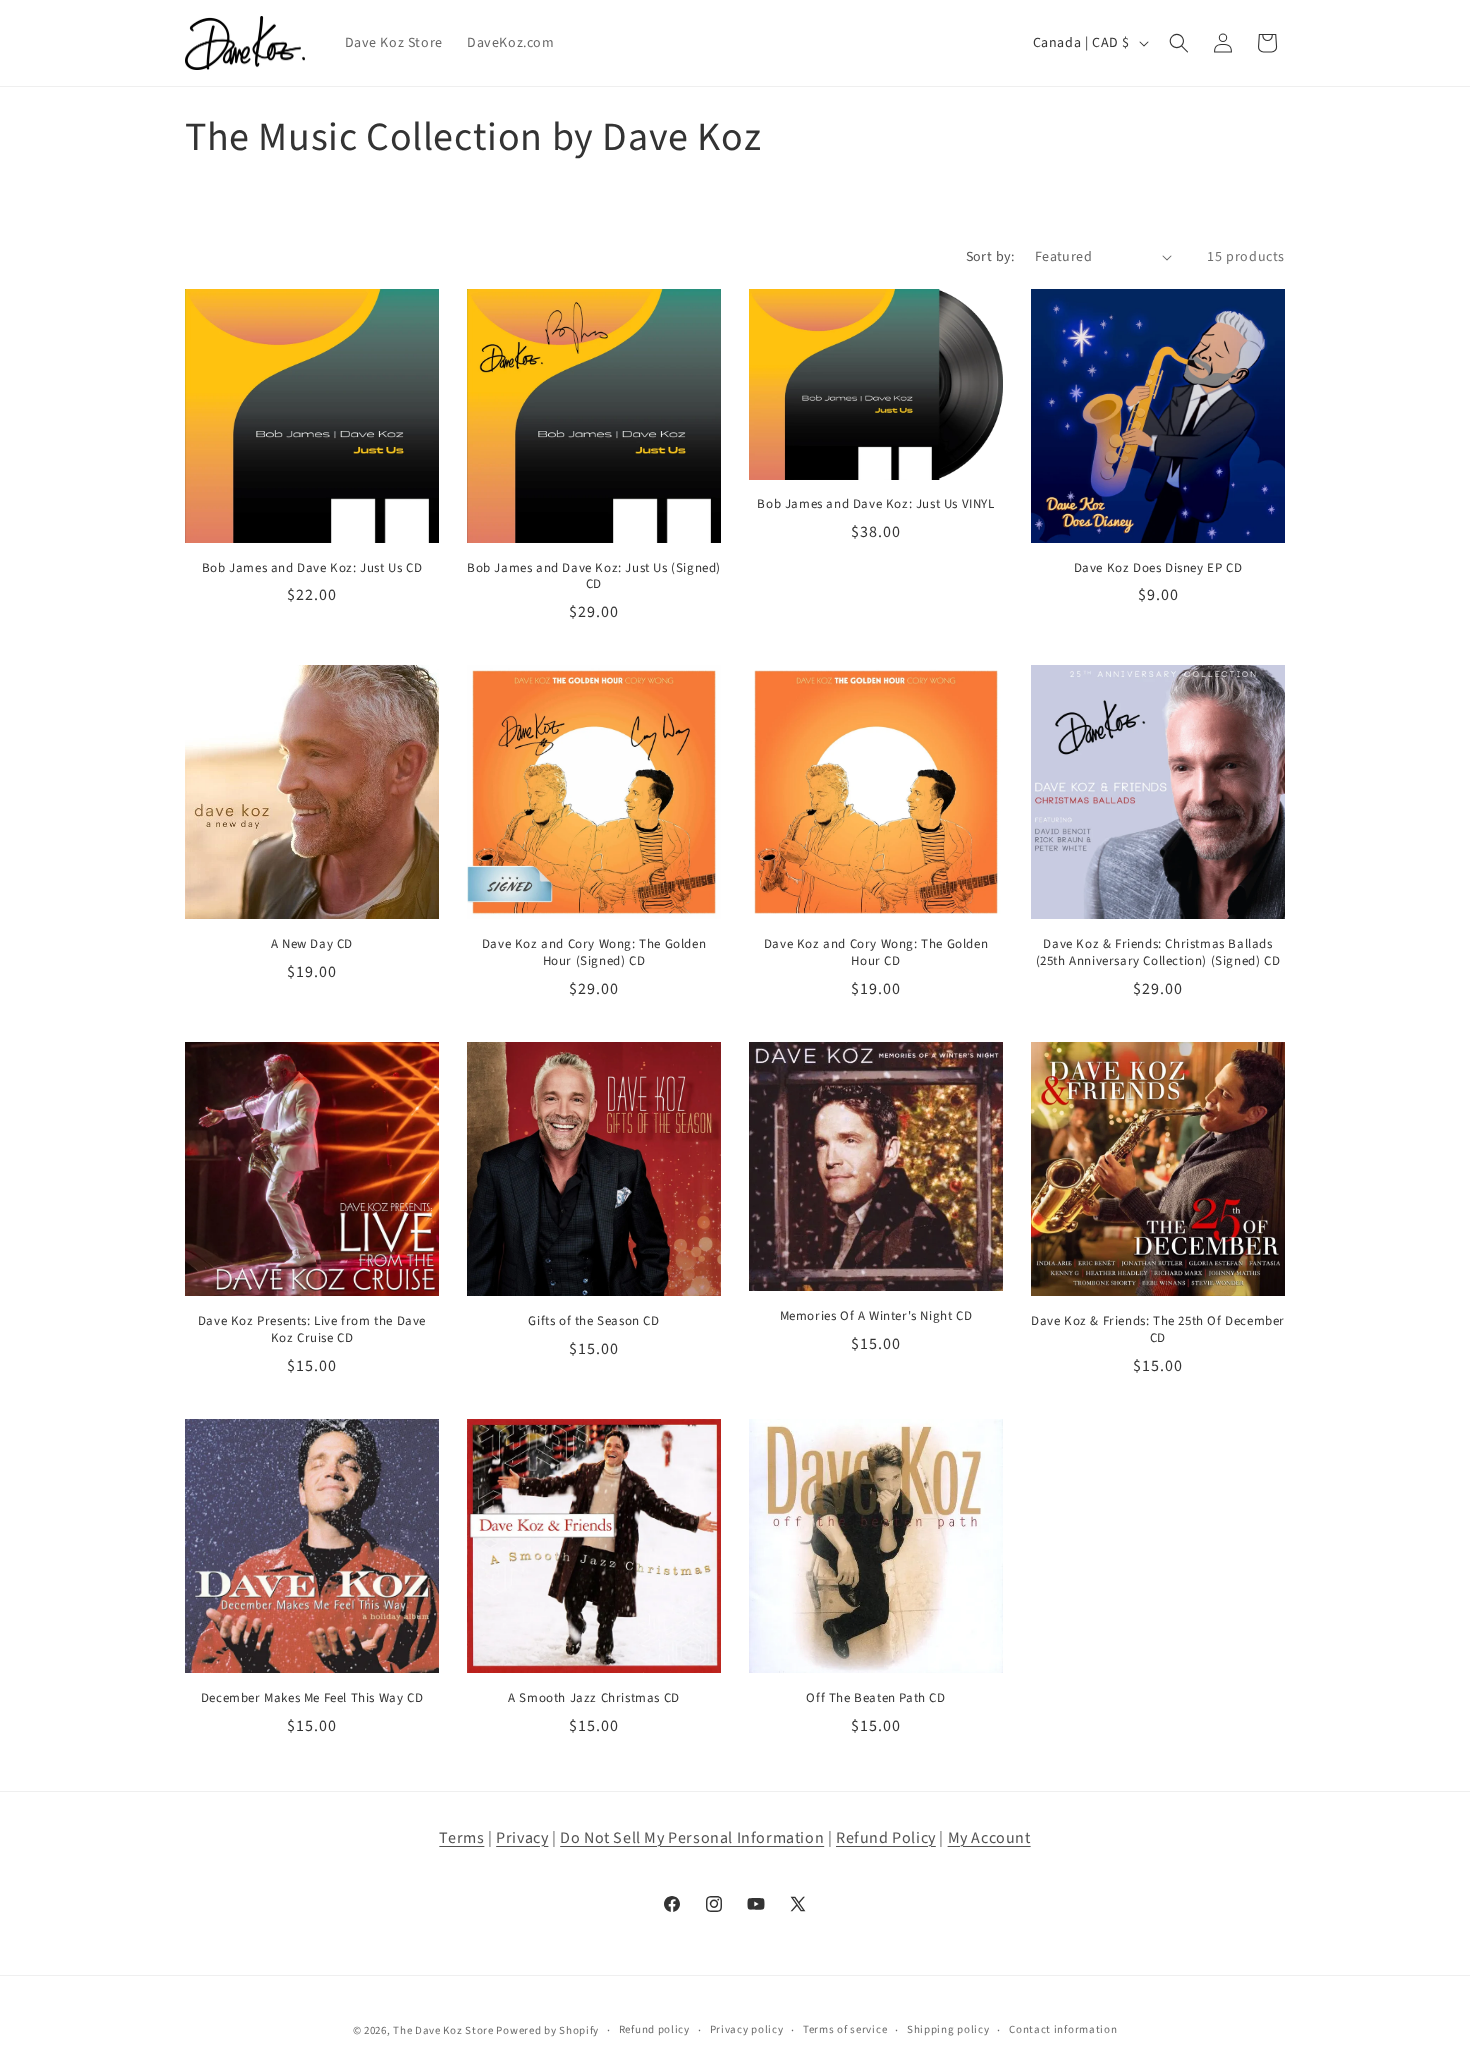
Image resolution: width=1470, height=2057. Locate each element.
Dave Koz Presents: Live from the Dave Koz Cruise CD (312, 1330)
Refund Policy (886, 1838)
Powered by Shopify (547, 2030)
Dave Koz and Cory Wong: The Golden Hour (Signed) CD (594, 953)
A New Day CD (312, 944)
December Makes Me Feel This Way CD (312, 1698)
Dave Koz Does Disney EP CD (1158, 568)
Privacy (522, 1838)
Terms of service (845, 2029)
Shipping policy (948, 2029)
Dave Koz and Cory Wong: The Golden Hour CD (876, 953)
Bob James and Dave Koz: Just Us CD (312, 568)
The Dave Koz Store (443, 2030)
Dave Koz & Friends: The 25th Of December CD (1158, 1330)
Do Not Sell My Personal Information (692, 1838)
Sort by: (990, 257)
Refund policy (654, 2029)
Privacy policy (747, 2029)
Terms (461, 1838)
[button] (1179, 43)
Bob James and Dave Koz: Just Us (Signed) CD (594, 577)
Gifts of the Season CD (593, 1321)
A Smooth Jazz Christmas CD (594, 1698)
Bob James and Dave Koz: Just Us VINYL (875, 504)
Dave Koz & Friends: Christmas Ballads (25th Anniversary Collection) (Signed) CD (1158, 953)
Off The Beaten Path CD (875, 1698)
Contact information (1063, 2029)
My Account (989, 1838)
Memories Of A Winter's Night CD (876, 1316)
